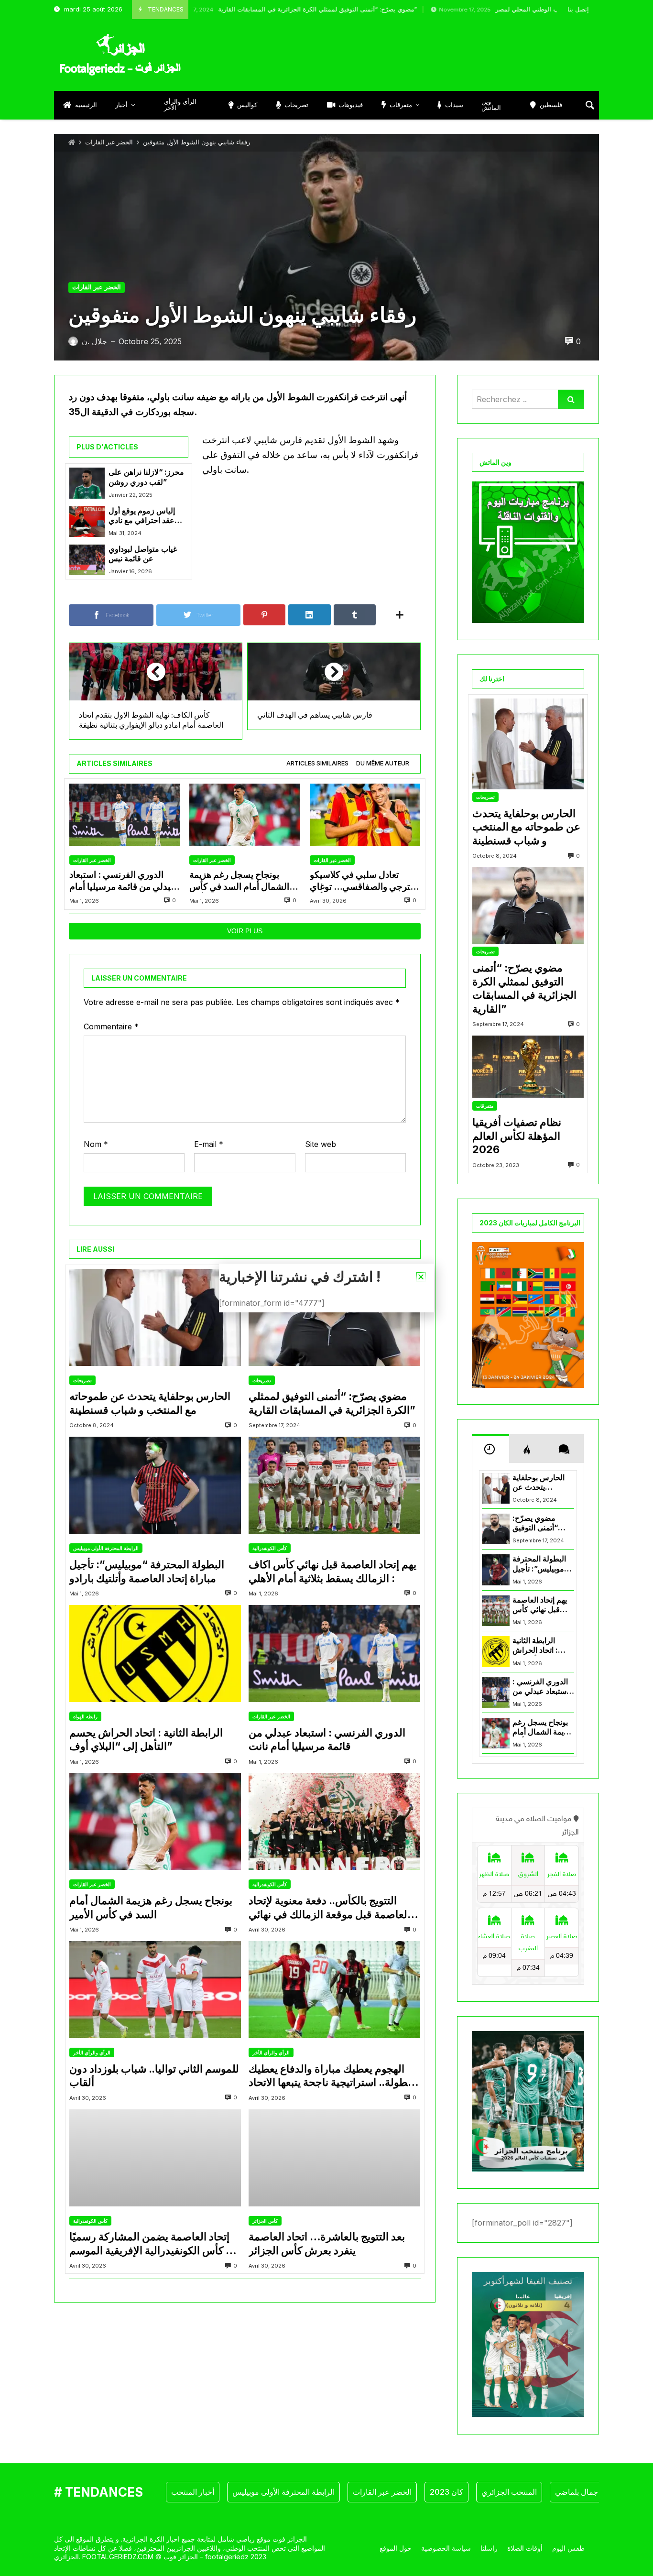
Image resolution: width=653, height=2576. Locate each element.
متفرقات (485, 1106)
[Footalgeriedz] (120, 55)
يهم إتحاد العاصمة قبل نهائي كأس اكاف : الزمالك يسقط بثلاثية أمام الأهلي (332, 1571)
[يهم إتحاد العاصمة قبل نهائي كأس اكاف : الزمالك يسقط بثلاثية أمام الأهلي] (334, 1485)
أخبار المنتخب (193, 2492)
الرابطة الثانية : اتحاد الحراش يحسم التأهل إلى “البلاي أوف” (146, 1740)
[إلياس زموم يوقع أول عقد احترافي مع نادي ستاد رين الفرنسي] (87, 522)
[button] (421, 1277)
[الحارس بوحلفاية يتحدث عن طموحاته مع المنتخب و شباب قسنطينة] (155, 1317)
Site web (321, 1144)
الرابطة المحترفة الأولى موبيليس (106, 1548)
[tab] (317, 764)
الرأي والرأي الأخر (92, 2052)
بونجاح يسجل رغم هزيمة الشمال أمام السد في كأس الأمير (239, 881)
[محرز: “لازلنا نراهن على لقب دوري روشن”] (87, 483)
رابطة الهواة (85, 1716)
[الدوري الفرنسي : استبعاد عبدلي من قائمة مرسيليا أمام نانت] (125, 815)
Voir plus (245, 931)
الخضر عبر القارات (109, 142)
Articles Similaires (317, 763)
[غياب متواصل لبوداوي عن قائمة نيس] (87, 560)
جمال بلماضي (577, 2492)
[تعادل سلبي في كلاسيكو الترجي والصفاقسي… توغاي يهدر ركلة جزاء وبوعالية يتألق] (365, 815)
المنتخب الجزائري (509, 2492)
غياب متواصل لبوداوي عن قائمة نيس (143, 554)
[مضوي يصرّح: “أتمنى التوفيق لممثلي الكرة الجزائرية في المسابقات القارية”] (334, 1317)
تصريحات (82, 1380)
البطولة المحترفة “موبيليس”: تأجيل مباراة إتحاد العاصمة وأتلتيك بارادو (147, 1571)
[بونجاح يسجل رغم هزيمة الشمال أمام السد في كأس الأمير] (245, 815)
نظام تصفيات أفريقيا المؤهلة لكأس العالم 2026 (517, 1136)
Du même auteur (383, 763)
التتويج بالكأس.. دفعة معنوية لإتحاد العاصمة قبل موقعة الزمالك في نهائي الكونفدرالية (329, 1908)
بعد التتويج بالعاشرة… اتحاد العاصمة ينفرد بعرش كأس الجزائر (327, 2243)
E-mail (209, 1144)
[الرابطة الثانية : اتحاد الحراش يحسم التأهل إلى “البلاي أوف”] (155, 1654)
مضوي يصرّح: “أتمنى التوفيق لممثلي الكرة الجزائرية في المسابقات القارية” (254, 9)
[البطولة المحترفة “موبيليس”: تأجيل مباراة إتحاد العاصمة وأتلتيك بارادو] (155, 1485)
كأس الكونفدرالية (270, 1548)
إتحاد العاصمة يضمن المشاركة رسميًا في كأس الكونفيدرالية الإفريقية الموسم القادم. (154, 2244)
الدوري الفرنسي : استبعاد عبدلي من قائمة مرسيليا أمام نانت (123, 881)
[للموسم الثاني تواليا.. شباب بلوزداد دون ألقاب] (155, 1990)
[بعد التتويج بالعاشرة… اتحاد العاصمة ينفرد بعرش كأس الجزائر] (334, 2158)
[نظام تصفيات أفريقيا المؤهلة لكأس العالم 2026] (528, 1067)
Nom (96, 1144)
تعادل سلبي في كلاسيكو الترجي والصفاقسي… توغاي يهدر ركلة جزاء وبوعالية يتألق (363, 881)
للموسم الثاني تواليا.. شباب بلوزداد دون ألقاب (154, 2076)
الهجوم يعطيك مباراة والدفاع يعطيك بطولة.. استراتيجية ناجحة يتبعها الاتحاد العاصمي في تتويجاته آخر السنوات (330, 2076)
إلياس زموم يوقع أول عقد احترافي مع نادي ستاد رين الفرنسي (142, 516)
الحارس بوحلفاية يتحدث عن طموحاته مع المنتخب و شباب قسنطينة (150, 1403)
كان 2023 (446, 2492)
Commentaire (111, 1026)
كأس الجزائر (265, 2221)
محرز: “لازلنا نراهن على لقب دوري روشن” (146, 477)
